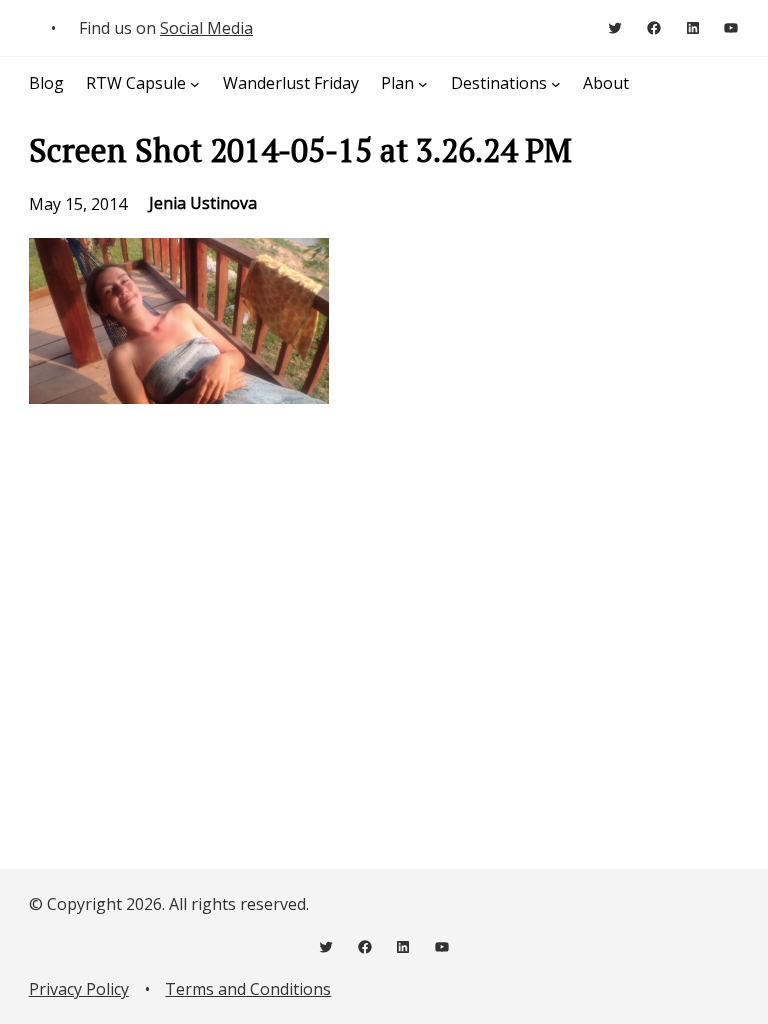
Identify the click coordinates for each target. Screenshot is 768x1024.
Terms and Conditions (248, 989)
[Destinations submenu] (556, 84)
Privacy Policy (79, 989)
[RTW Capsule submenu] (195, 84)
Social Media (206, 28)
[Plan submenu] (423, 84)
